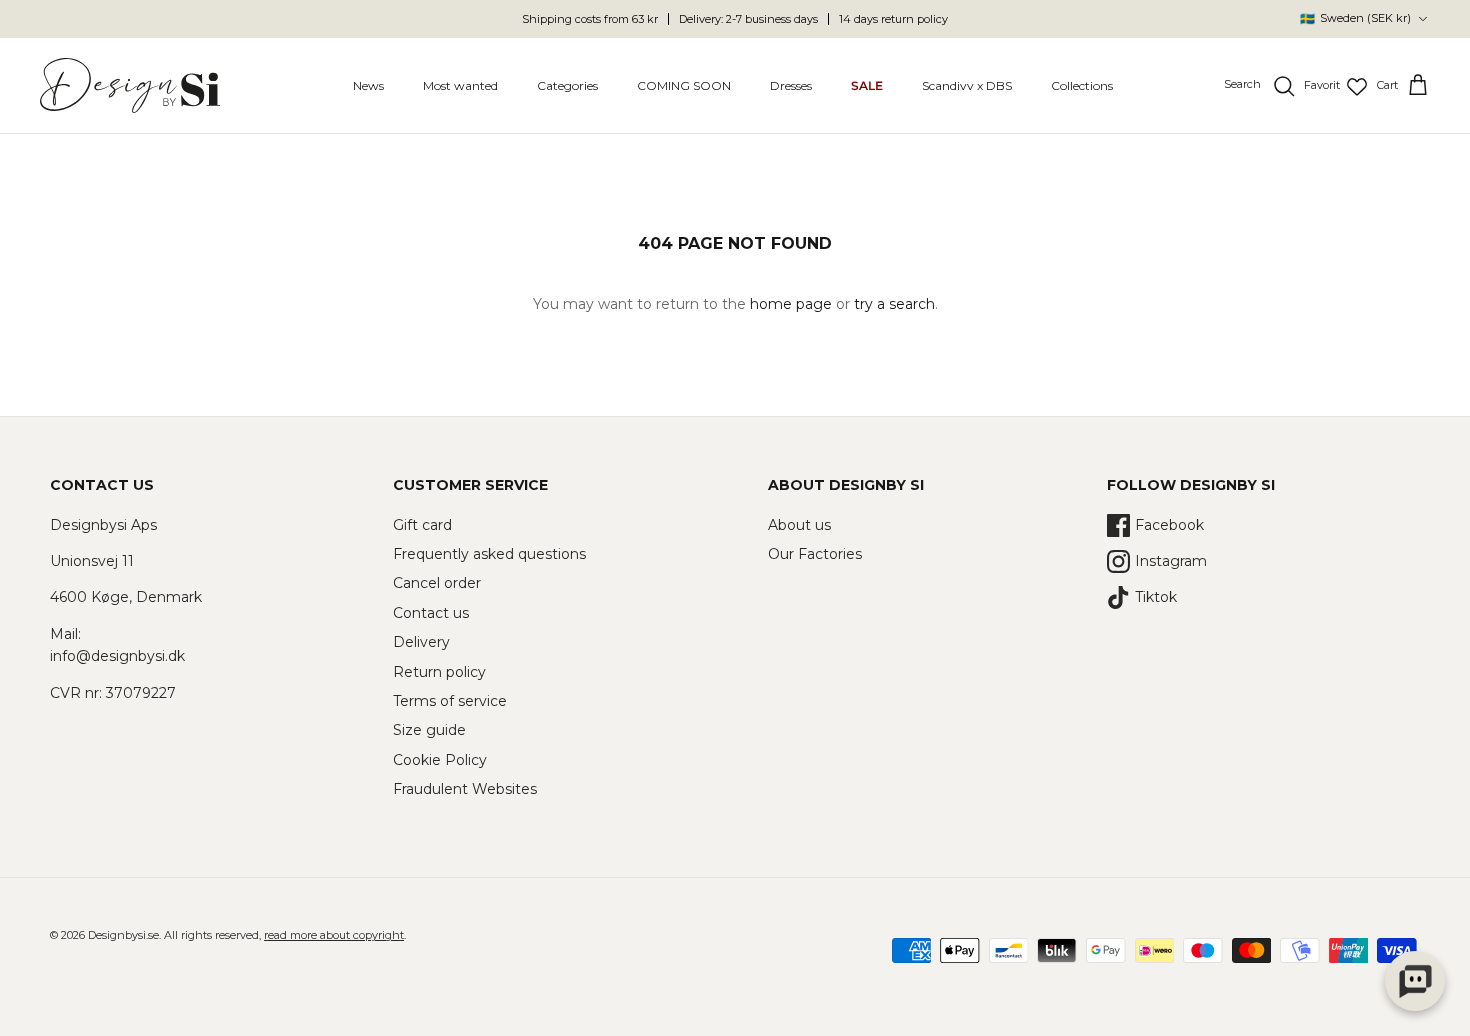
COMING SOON (684, 85)
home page (791, 304)
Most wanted (460, 85)
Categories (567, 85)
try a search (894, 304)
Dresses (791, 85)
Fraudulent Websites (465, 789)
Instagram (1171, 561)
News (368, 85)
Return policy (439, 672)
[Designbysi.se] (130, 85)
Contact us (431, 613)
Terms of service (450, 701)
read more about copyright (334, 935)
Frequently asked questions (489, 554)
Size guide (429, 730)
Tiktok (1156, 597)
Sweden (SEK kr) (1355, 18)
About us (799, 525)
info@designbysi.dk (117, 656)
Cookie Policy (440, 760)
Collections (1082, 85)
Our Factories (815, 554)
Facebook (1169, 525)
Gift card (422, 525)
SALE (867, 85)
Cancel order (437, 583)
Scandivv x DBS (967, 85)
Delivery (421, 642)
